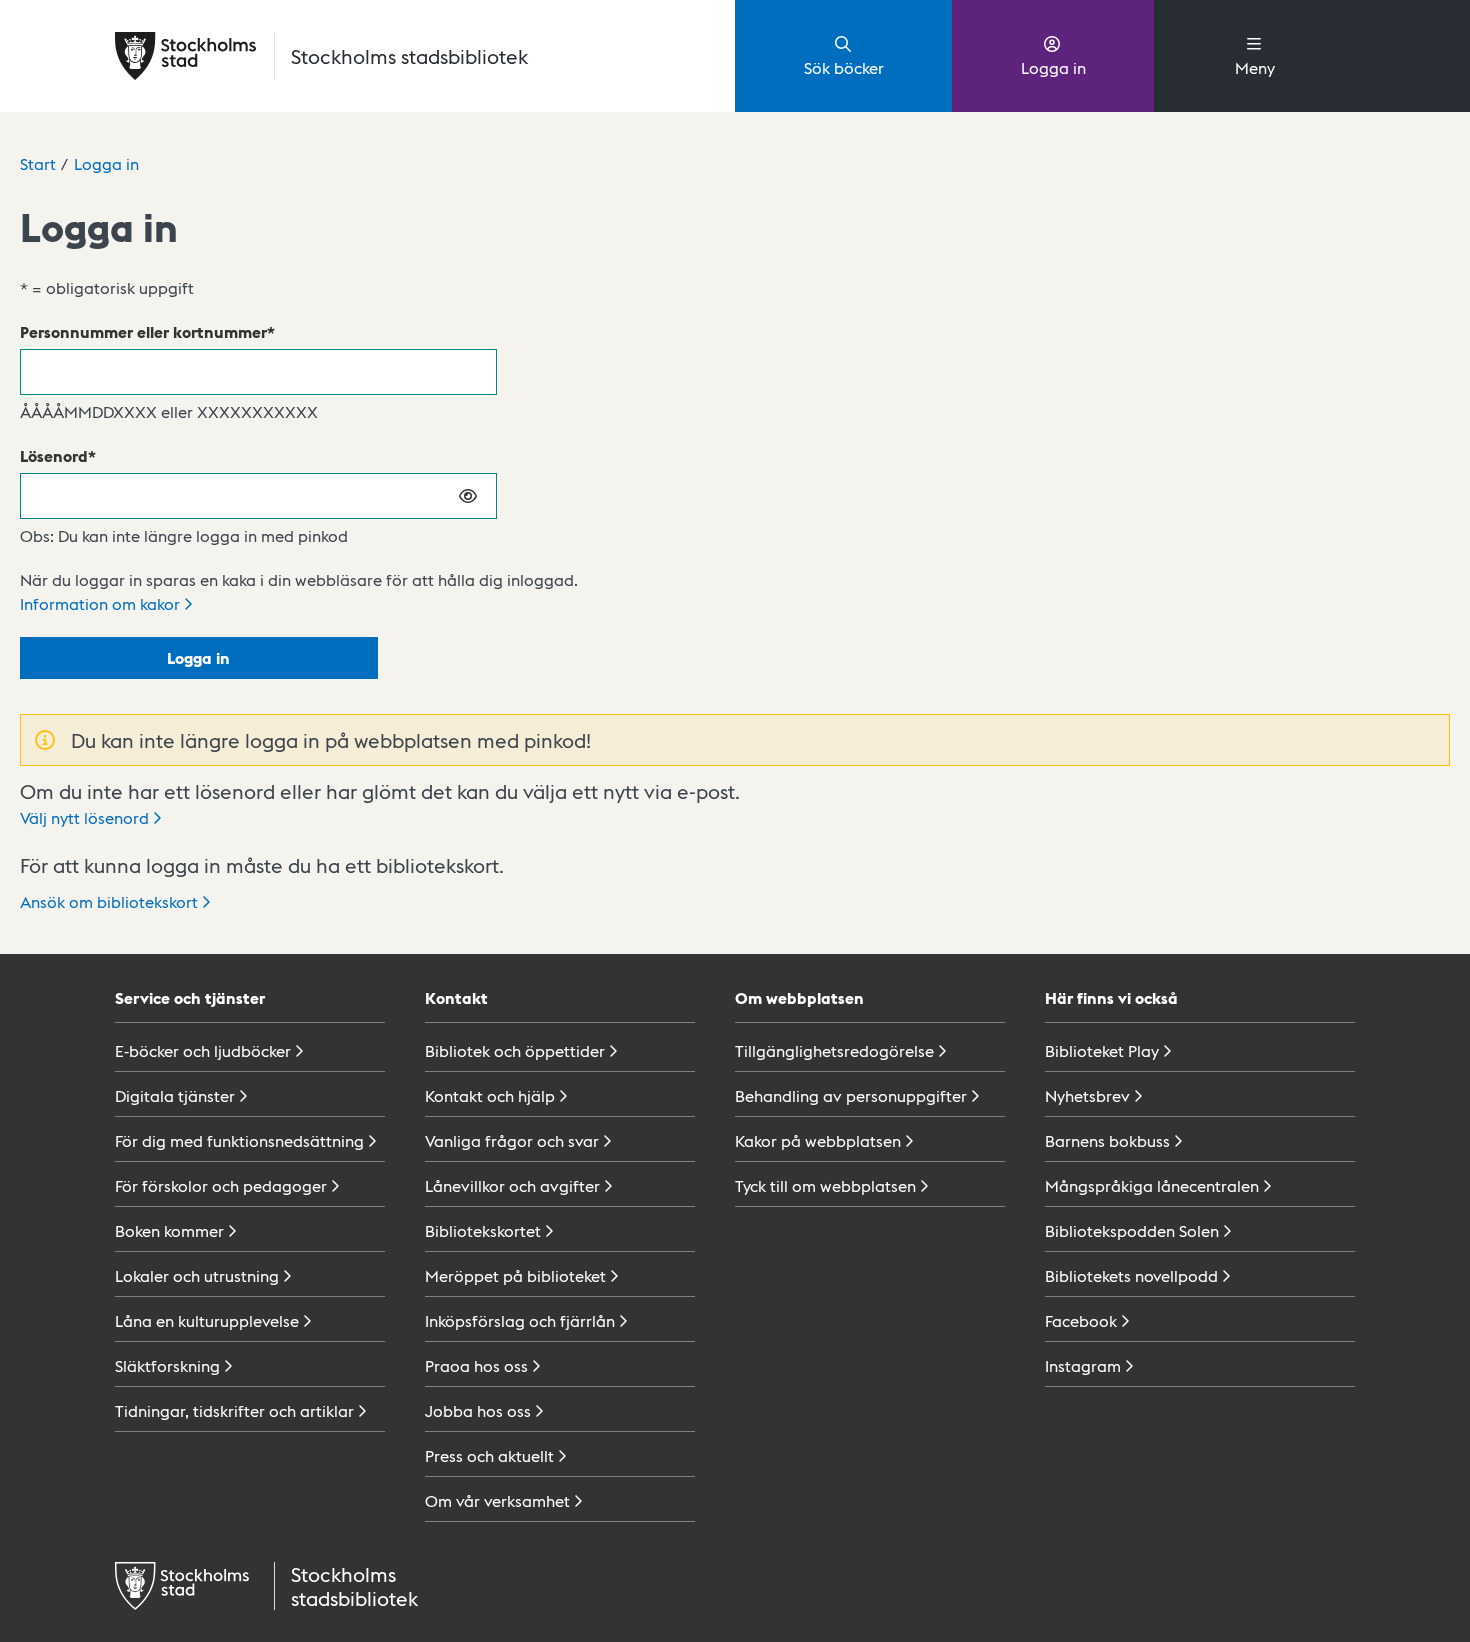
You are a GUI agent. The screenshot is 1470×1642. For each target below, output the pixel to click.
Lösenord (54, 455)
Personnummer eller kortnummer (143, 331)
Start (38, 163)
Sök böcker (844, 67)
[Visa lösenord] (469, 496)
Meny (1255, 67)
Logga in (1053, 67)
